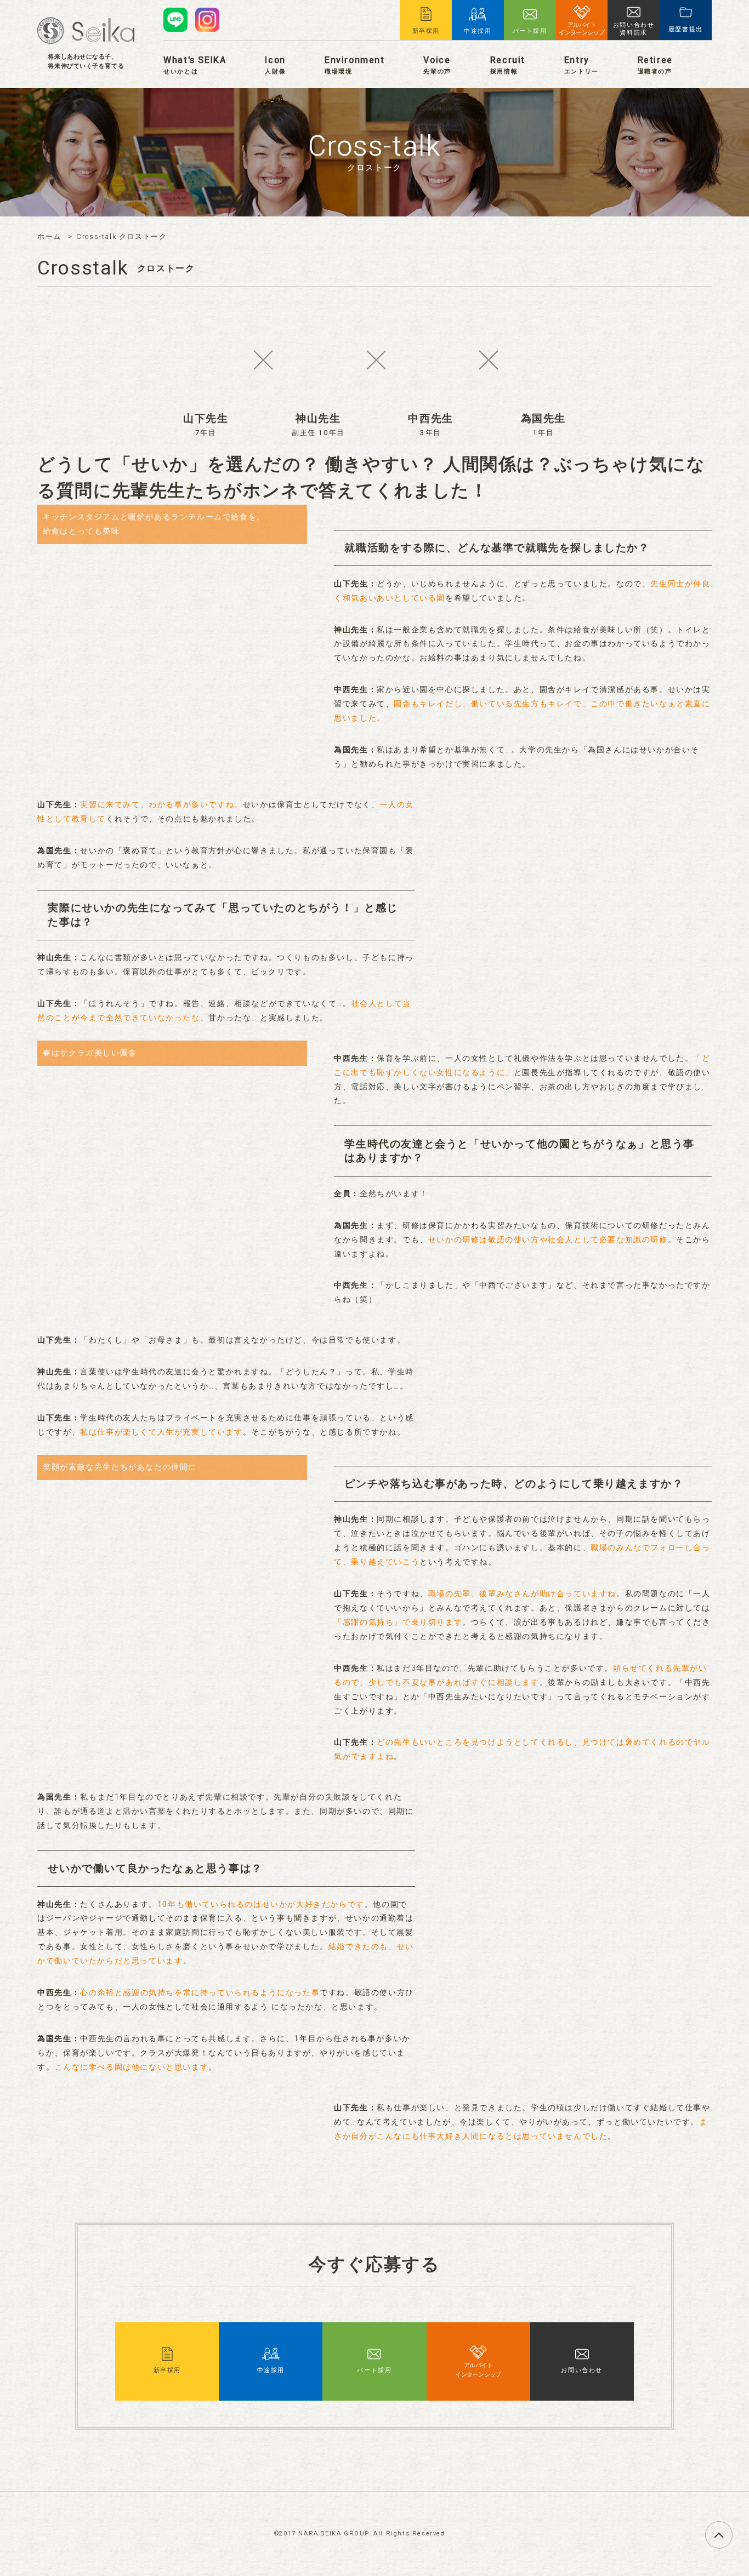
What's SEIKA (195, 65)
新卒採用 (167, 2370)
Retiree (655, 65)
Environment (355, 65)
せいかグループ (86, 30)
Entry (581, 65)
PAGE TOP (732, 2529)
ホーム (49, 237)
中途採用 (271, 2370)
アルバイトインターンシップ (478, 2370)
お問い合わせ (582, 2370)
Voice (437, 65)
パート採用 (374, 2370)
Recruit (508, 65)
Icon (275, 65)
